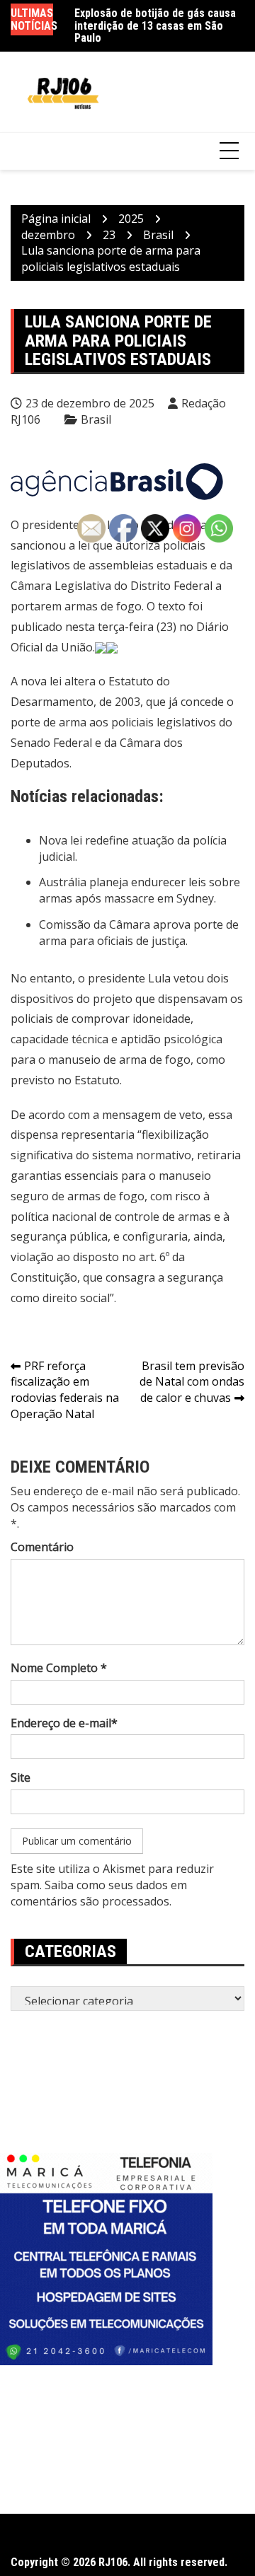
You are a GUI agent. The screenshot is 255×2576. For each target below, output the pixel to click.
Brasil (96, 419)
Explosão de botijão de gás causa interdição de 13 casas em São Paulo (155, 25)
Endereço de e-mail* (64, 1723)
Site (21, 1777)
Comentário (42, 1547)
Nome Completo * (59, 1668)
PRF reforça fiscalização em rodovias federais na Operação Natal (65, 1390)
